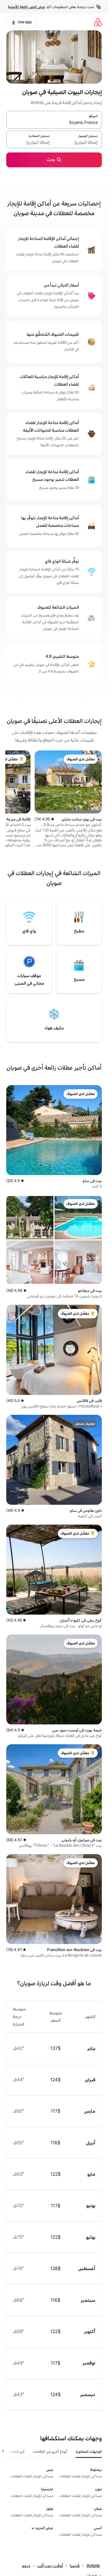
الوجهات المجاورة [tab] (89, 2452)
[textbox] (78, 143)
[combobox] (54, 123)
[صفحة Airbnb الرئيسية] (98, 22)
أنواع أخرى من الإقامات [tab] (50, 2452)
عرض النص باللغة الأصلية (26, 7)
